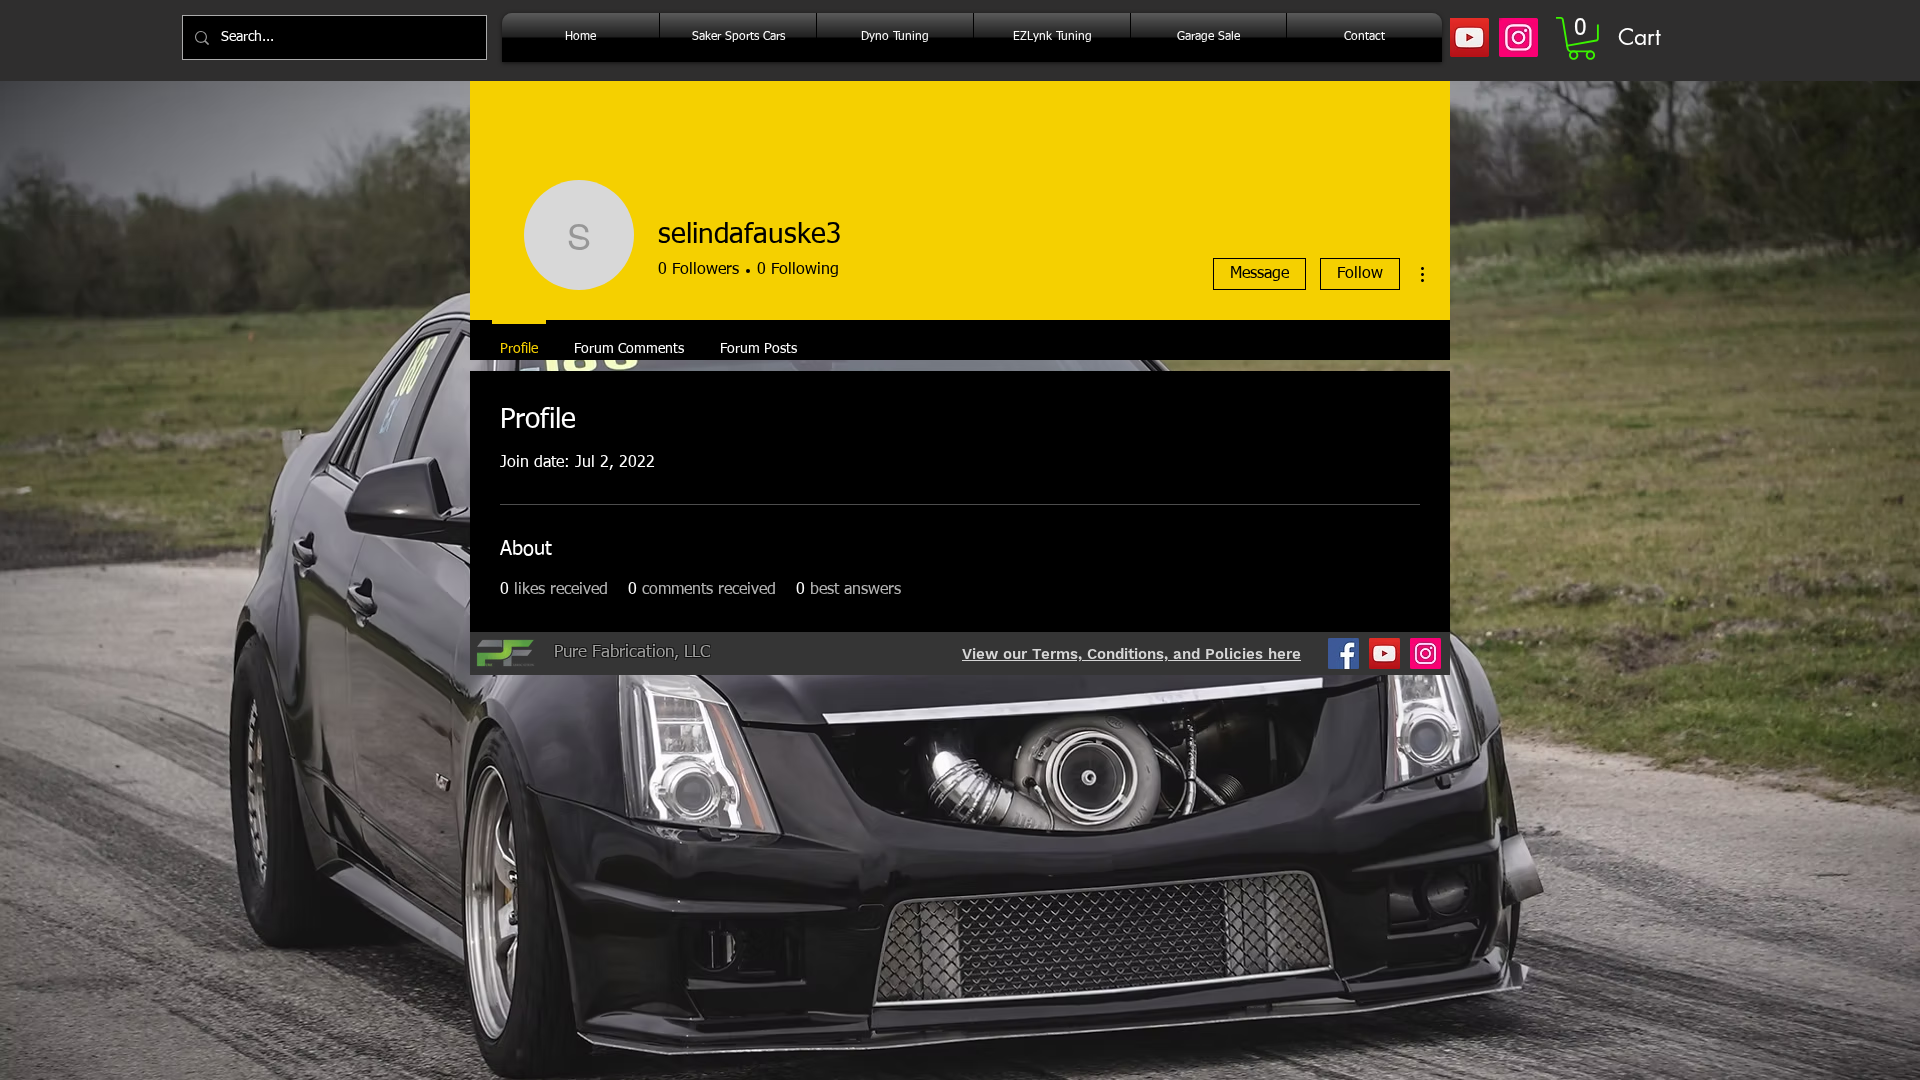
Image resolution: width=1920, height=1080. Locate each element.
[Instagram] (1518, 37)
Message (1259, 274)
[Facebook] (1343, 653)
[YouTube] (1469, 37)
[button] (1581, 38)
